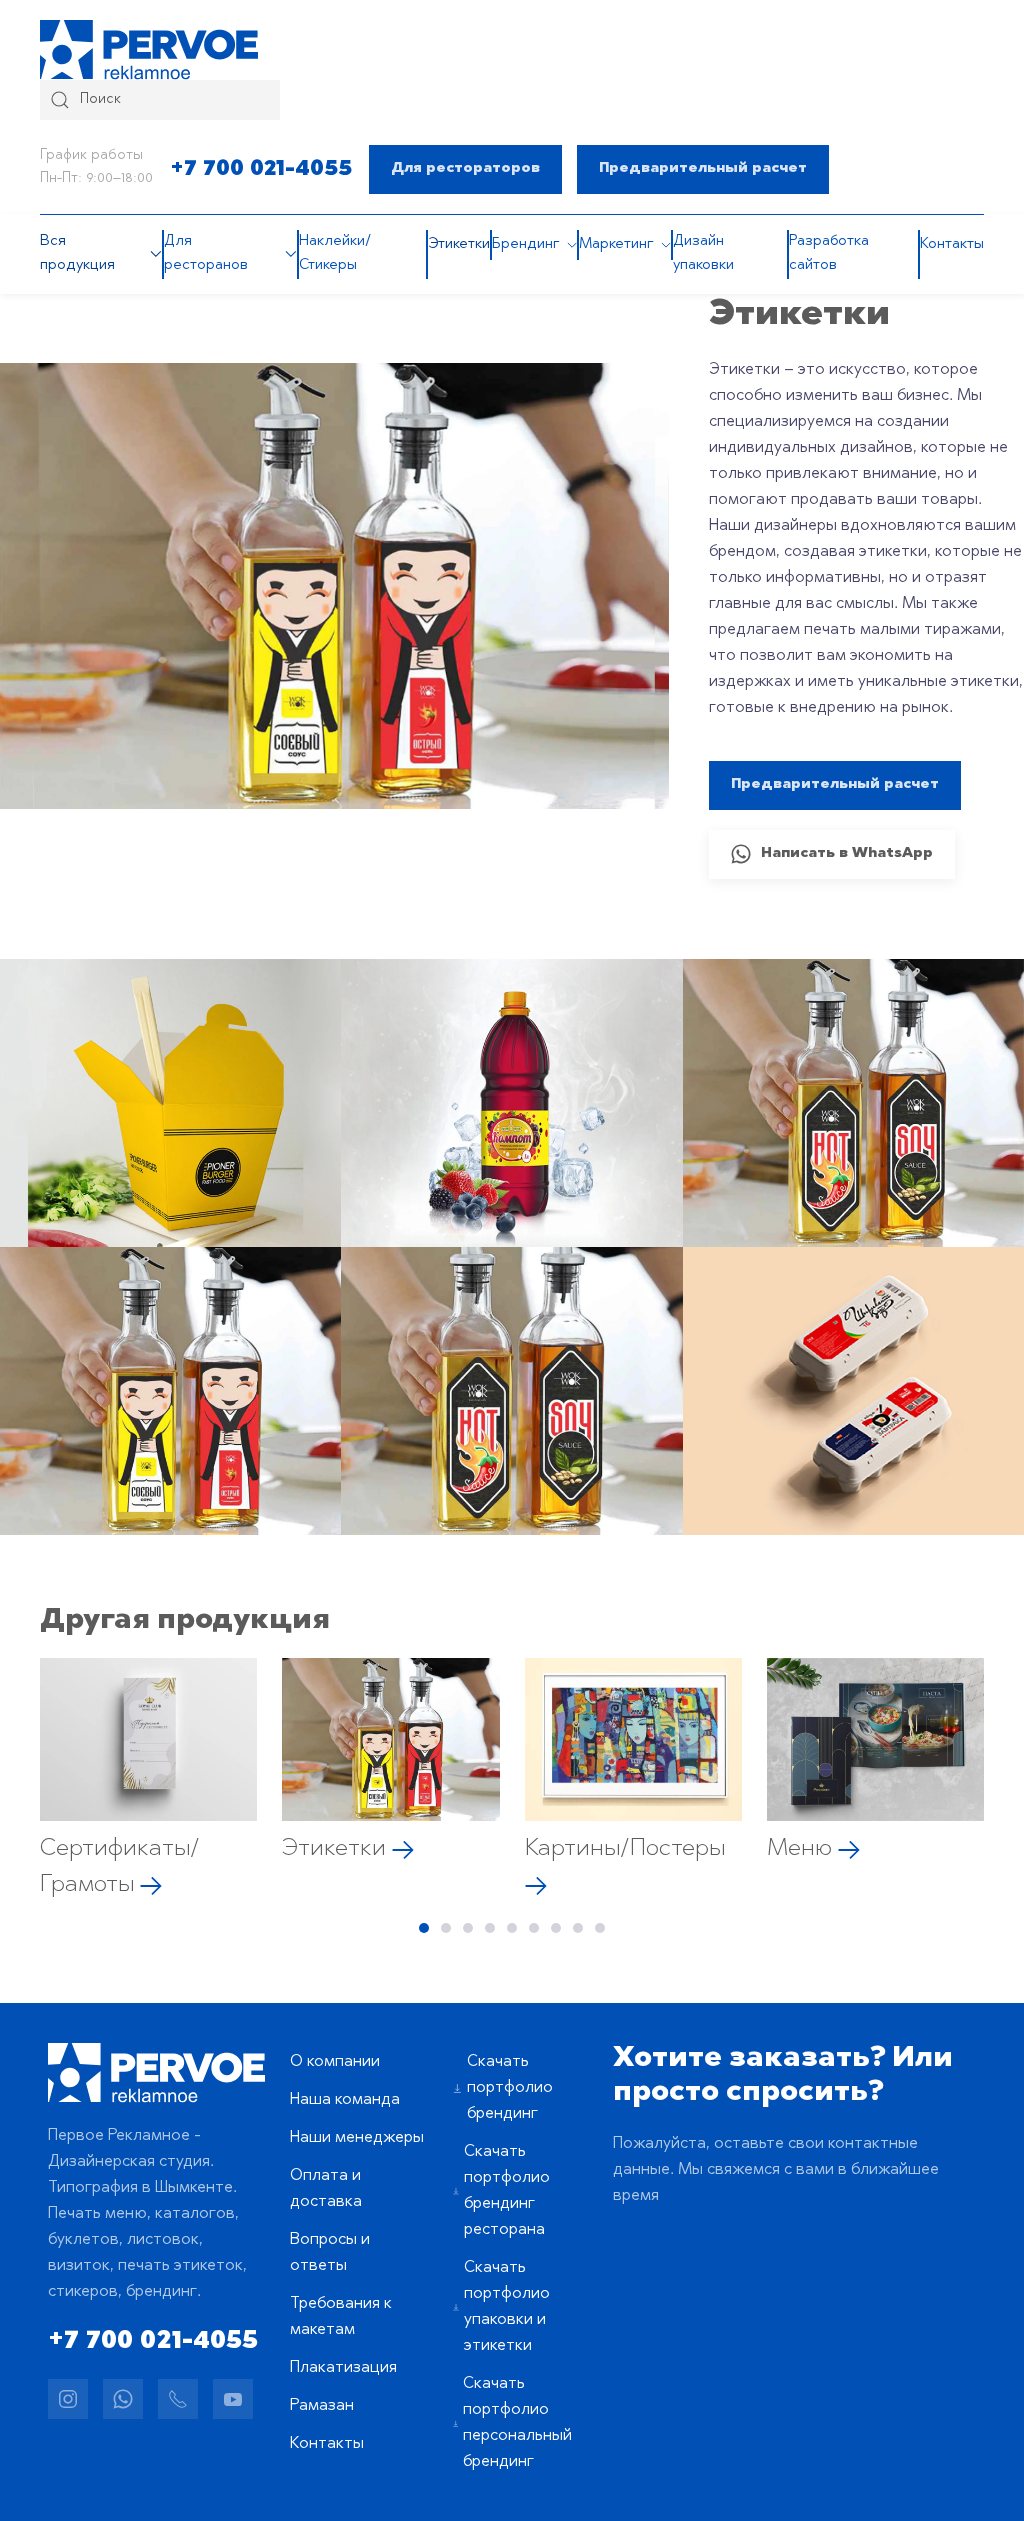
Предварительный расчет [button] (703, 169)
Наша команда (345, 2100)
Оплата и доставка (326, 2189)
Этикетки (459, 244)
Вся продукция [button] (77, 253)
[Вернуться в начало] (149, 50)
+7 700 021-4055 (261, 169)
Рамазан (322, 2406)
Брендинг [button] (525, 244)
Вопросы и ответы (330, 2253)
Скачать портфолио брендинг (510, 2088)
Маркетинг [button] (616, 244)
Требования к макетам (341, 2317)
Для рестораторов (465, 169)
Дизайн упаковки (703, 253)
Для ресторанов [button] (206, 253)
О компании (335, 2062)
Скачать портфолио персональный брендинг (517, 2423)
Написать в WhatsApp (847, 854)
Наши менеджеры (357, 2138)
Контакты (952, 244)
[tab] (424, 1928)
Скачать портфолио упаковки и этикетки (507, 2307)
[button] (170, 1103)
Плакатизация (343, 2368)
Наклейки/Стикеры (335, 253)
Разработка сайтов (829, 253)
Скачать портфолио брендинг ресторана (507, 2191)
